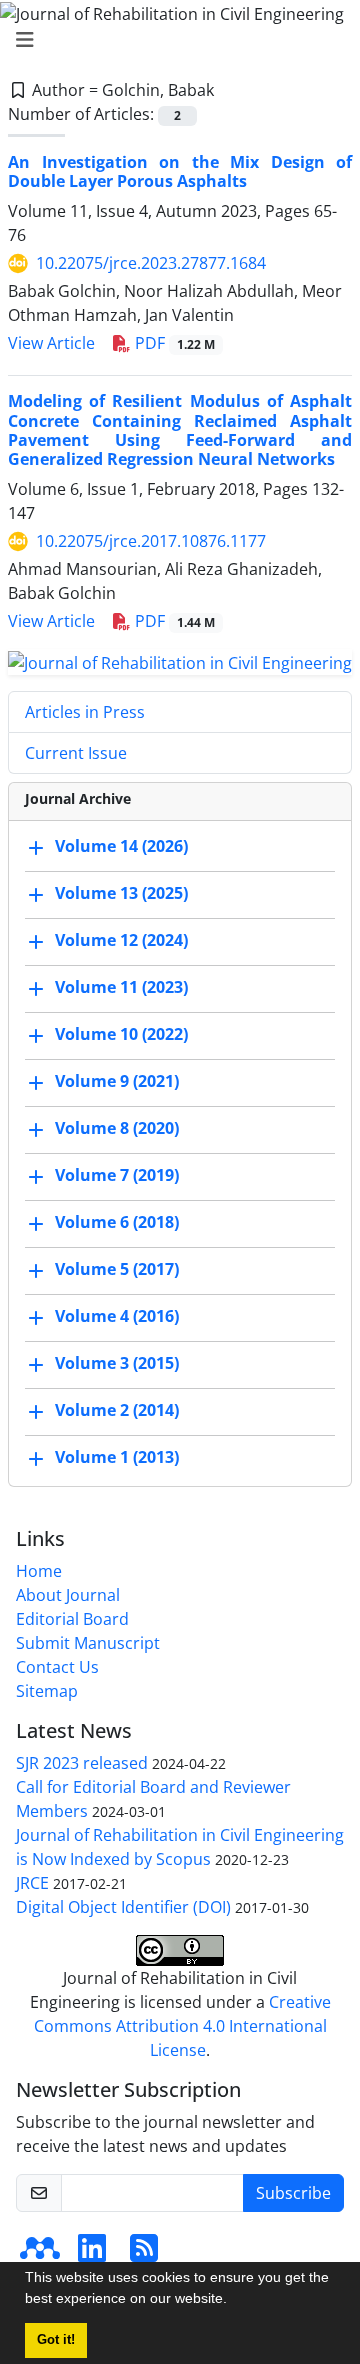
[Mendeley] (40, 2254)
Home (39, 1571)
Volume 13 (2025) (121, 893)
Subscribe (293, 2193)
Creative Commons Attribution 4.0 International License (182, 2026)
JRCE (32, 1883)
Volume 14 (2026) (121, 846)
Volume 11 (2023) (121, 987)
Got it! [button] (56, 2340)
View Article (51, 343)
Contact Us (57, 1667)
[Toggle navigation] (174, 40)
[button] (234, 2301)
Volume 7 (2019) (117, 1175)
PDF (173, 343)
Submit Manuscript (88, 1643)
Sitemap (47, 1691)
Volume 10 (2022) (121, 1034)
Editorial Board (72, 1619)
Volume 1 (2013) (117, 1457)
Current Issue (76, 753)
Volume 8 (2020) (117, 1128)
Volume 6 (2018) (117, 1222)
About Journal (68, 1595)
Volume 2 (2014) (117, 1410)
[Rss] (144, 2254)
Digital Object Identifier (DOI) (123, 1907)
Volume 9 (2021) (117, 1081)
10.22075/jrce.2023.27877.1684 (151, 263)
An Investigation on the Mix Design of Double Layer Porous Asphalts (180, 171)
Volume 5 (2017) (117, 1269)
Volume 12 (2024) (121, 940)
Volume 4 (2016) (117, 1316)
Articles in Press (85, 712)
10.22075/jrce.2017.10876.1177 (151, 541)
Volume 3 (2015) (117, 1363)
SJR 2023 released (82, 1763)
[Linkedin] (92, 2254)
